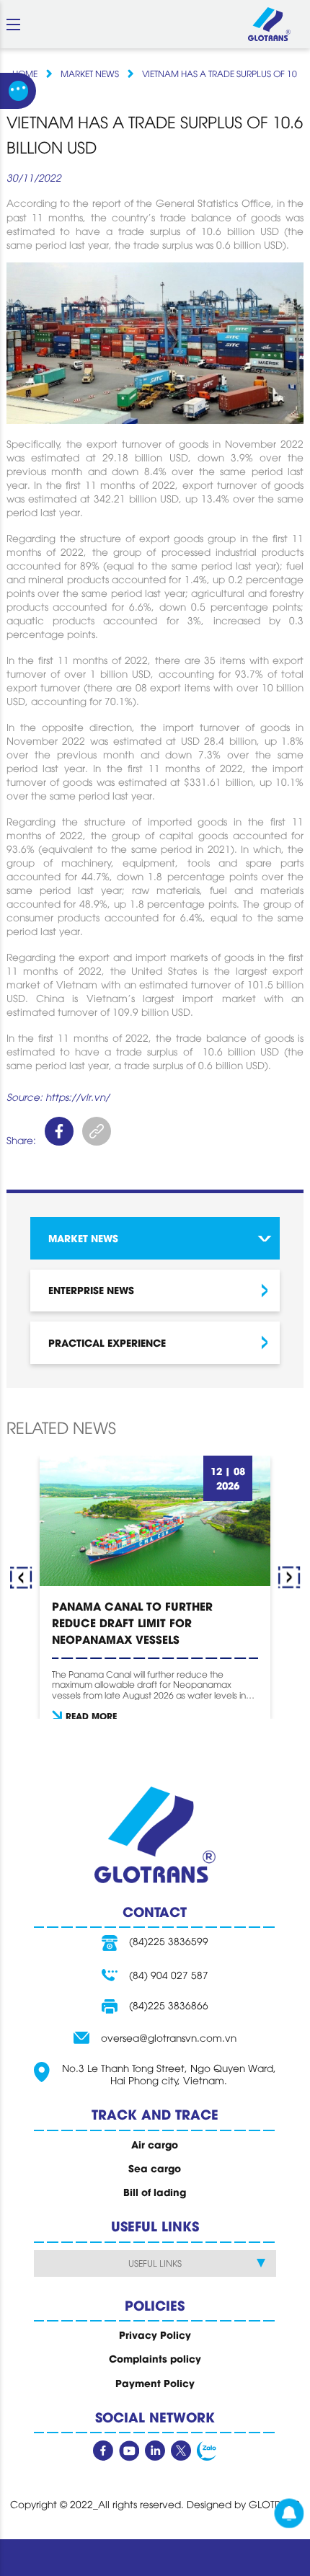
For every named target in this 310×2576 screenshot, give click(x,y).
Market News (90, 74)
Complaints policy (155, 2358)
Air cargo (155, 2144)
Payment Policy (155, 2383)
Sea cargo (155, 2168)
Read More (91, 1716)
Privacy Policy (155, 2334)
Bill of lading (155, 2192)
